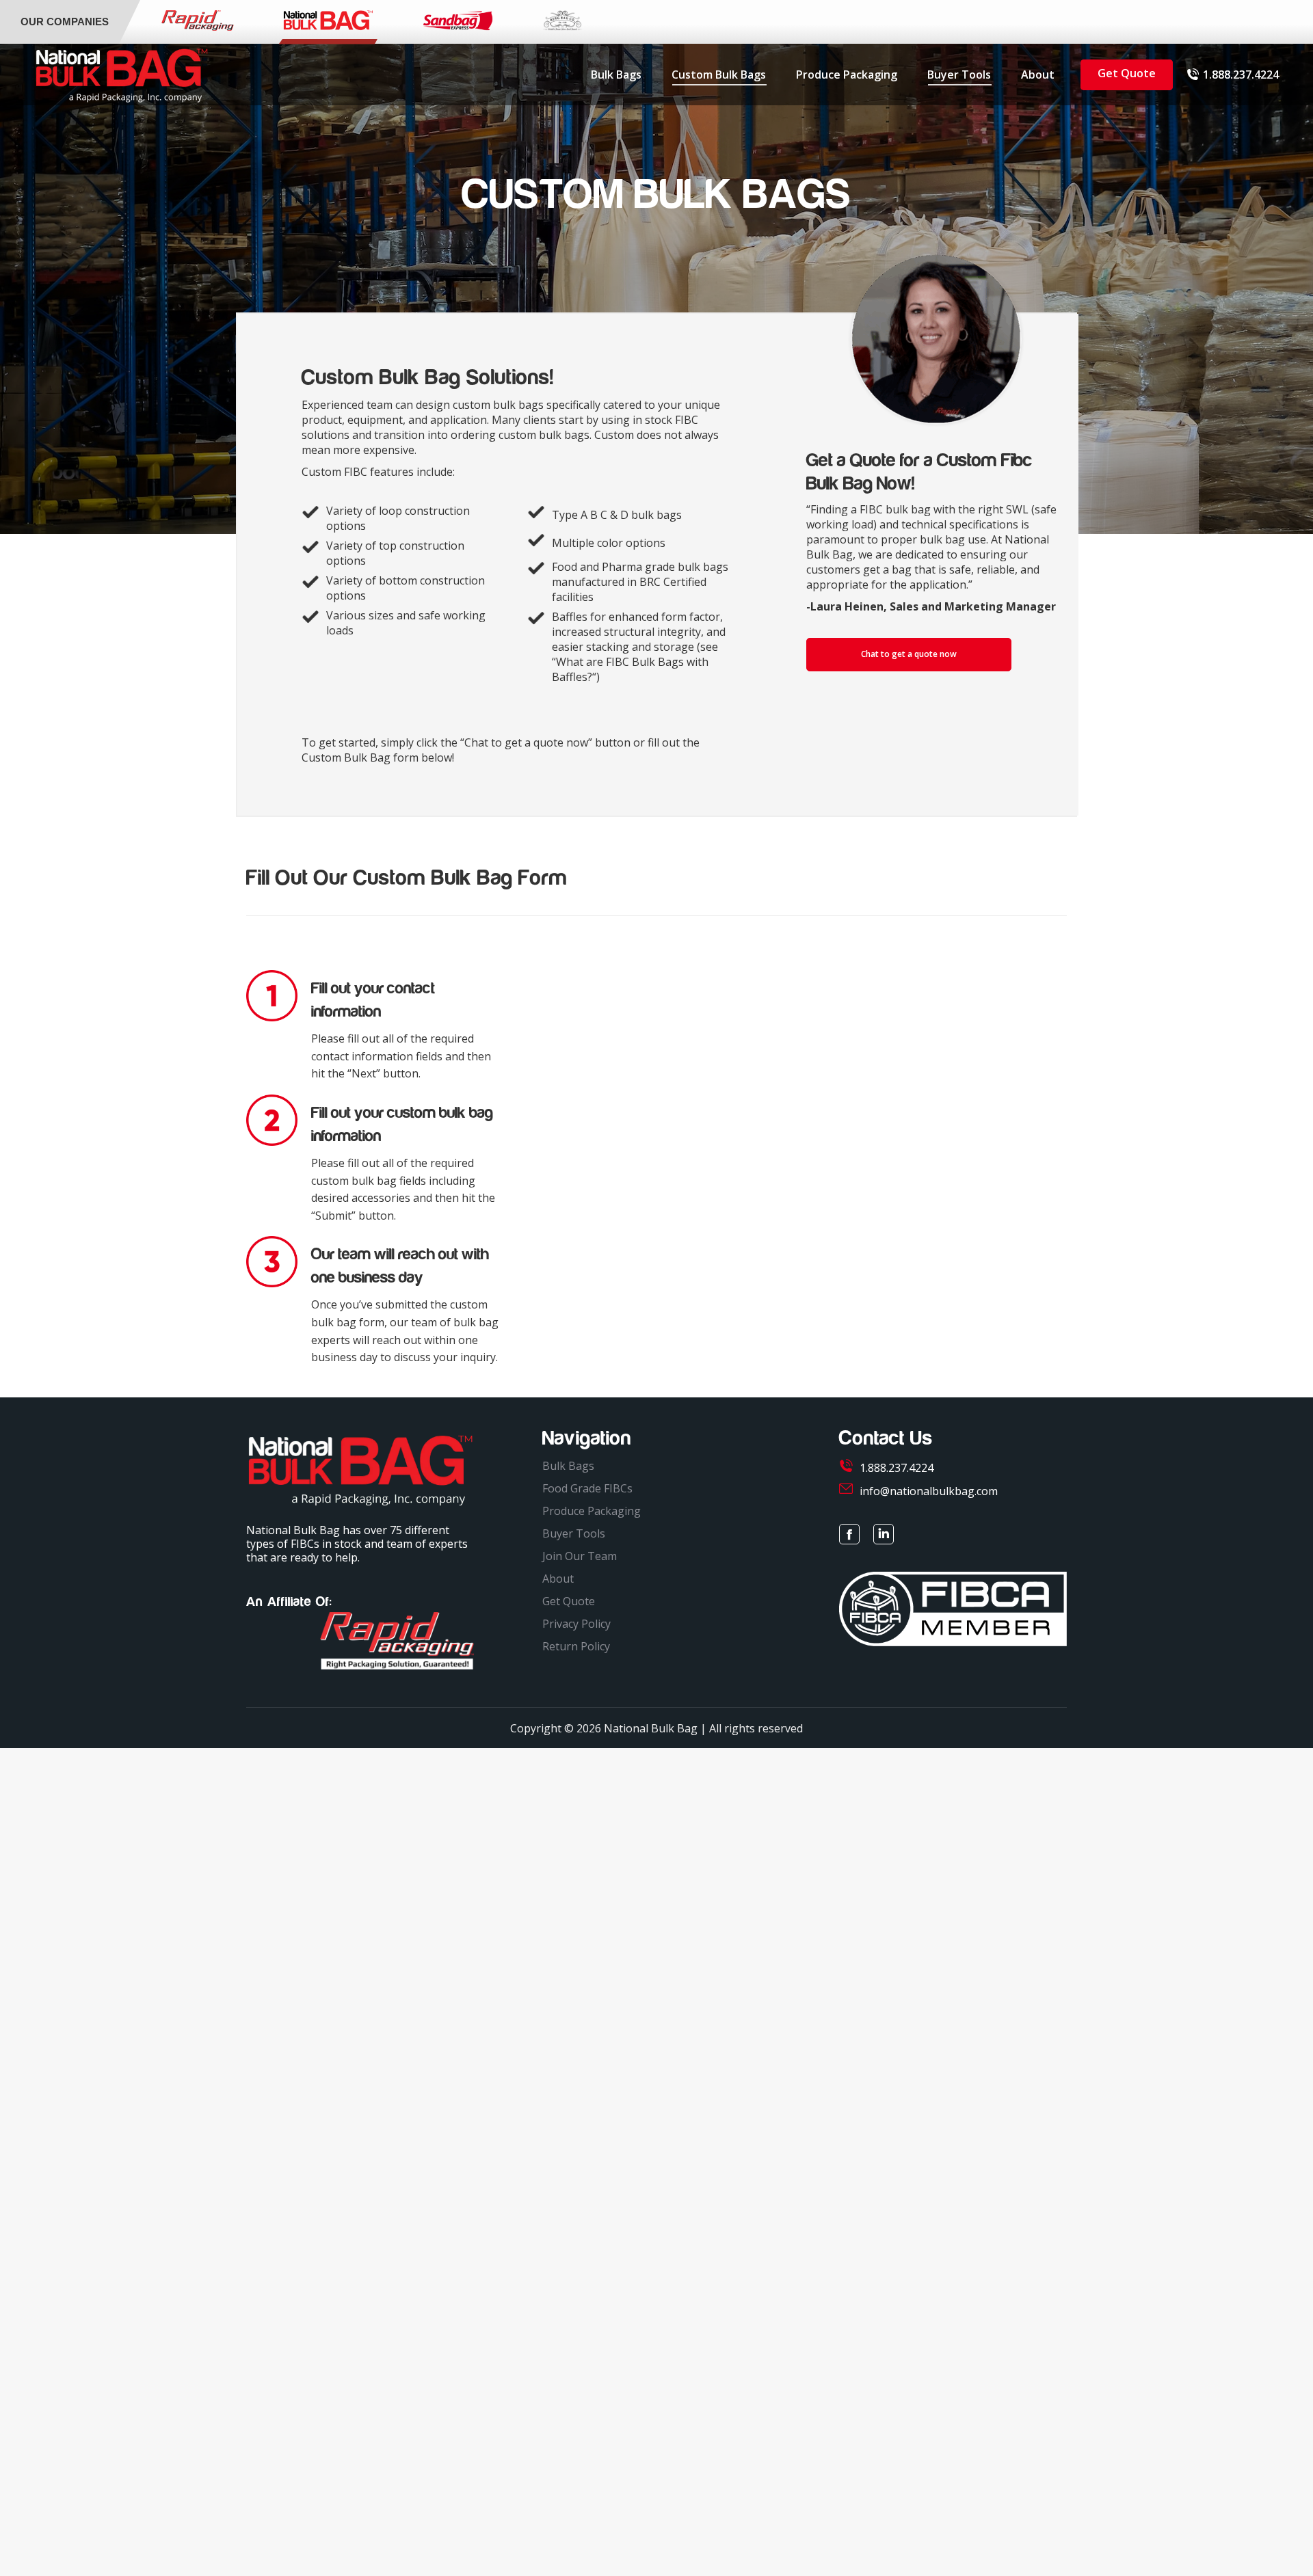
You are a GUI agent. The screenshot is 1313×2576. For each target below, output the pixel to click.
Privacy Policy (576, 1624)
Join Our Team (580, 1556)
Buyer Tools (574, 1533)
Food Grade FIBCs (587, 1488)
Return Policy (576, 1646)
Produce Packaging (592, 1511)
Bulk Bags (568, 1466)
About (558, 1579)
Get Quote (569, 1601)
